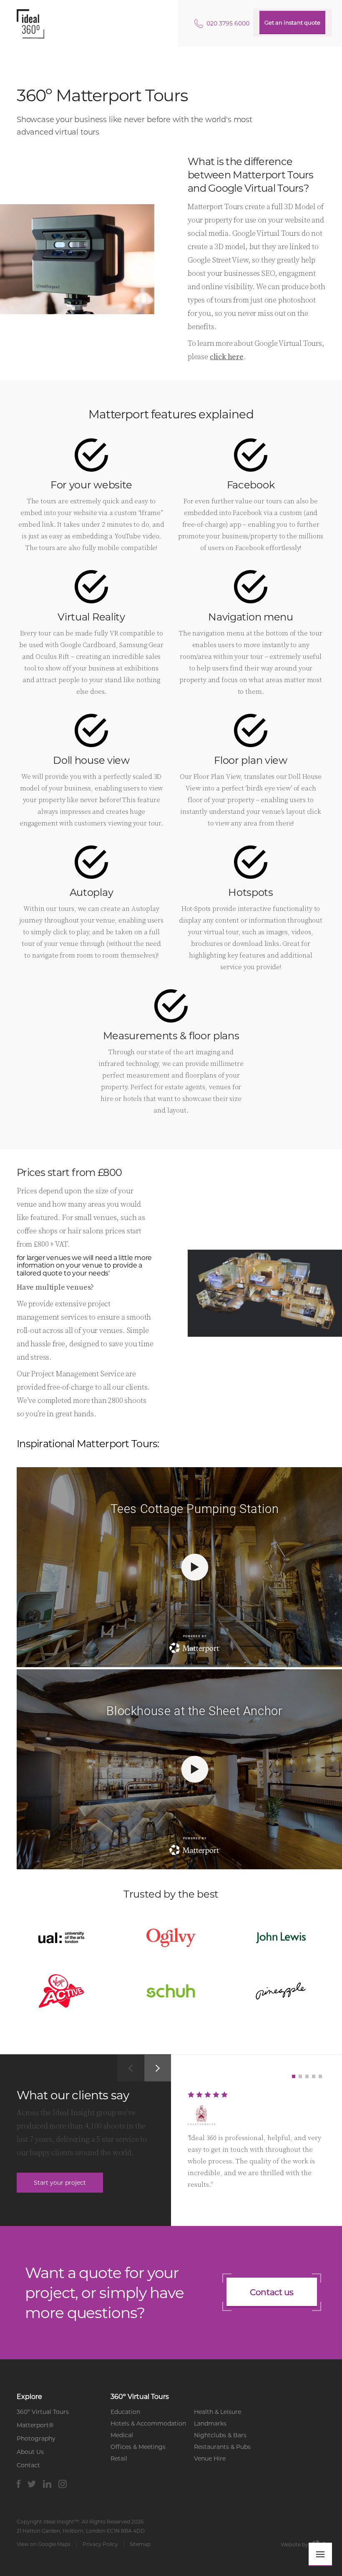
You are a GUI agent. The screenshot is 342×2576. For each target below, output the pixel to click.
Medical (122, 2435)
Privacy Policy (100, 2544)
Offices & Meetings (138, 2447)
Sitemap (140, 2544)
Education (125, 2412)
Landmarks (210, 2423)
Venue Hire (210, 2458)
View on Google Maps (44, 2544)
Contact (28, 2465)
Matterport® (35, 2425)
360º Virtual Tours (43, 2412)
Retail (119, 2458)
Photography (36, 2438)
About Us (30, 2452)
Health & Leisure (218, 2412)
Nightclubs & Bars (220, 2435)
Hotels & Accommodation (148, 2423)
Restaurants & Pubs (222, 2447)
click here (227, 356)
